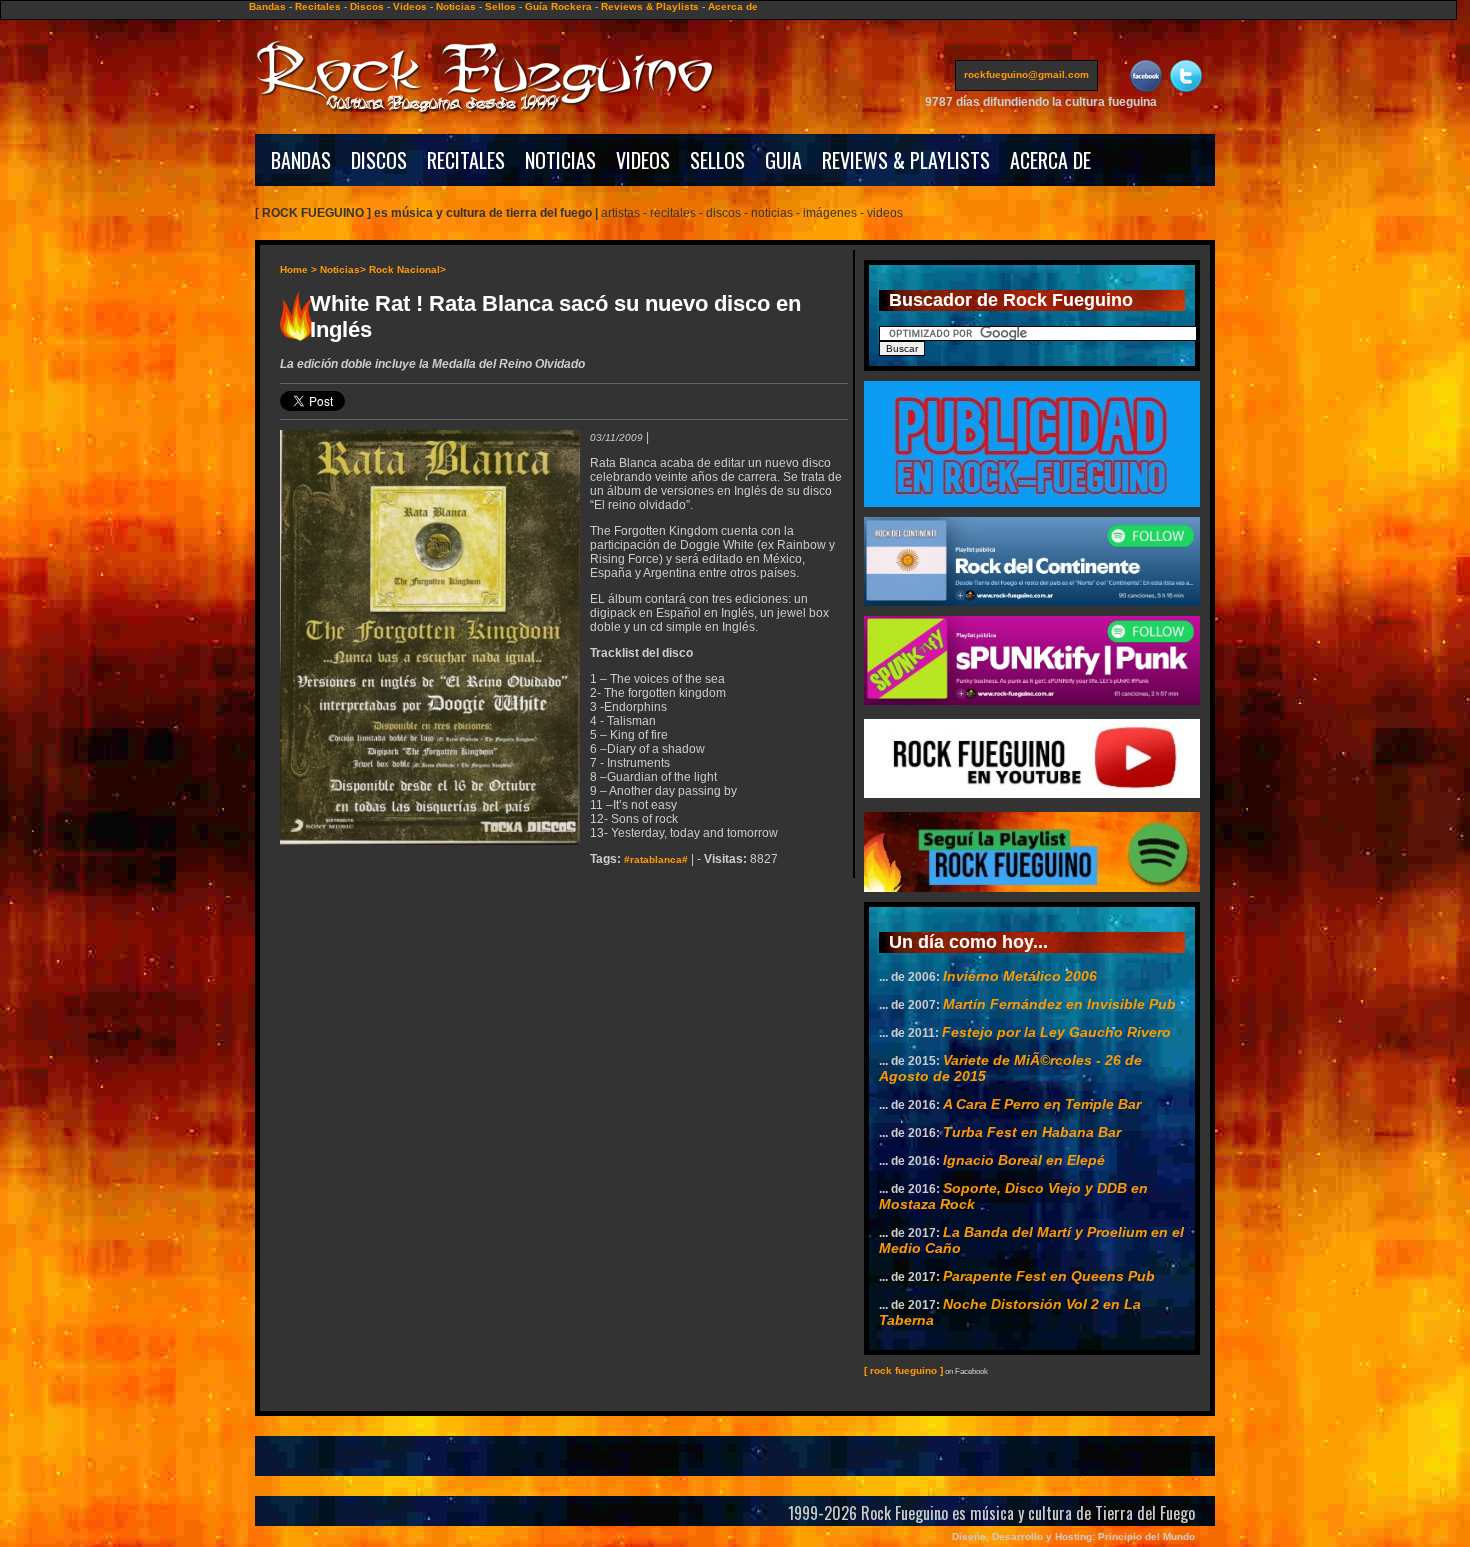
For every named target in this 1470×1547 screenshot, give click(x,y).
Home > (298, 269)
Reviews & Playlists (650, 6)
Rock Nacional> (407, 269)
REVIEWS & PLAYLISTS (906, 160)
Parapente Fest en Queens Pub (1049, 1276)
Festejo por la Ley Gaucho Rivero (1056, 1032)
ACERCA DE (1050, 160)
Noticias (456, 6)
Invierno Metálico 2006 (1020, 976)
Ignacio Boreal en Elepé (1024, 1160)
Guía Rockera (558, 6)
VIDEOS (643, 160)
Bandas (267, 6)
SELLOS (717, 160)
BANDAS (301, 160)
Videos (410, 6)
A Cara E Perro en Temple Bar (1042, 1104)
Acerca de (733, 6)
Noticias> (343, 269)
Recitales (318, 6)
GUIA (783, 160)
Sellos (500, 6)
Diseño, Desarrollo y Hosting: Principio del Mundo (1073, 1536)
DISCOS (379, 160)
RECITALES (466, 160)
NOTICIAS (560, 160)
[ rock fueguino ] (903, 1370)
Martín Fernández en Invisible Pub (1059, 1004)
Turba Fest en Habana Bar (1032, 1132)
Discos (367, 6)
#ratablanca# (656, 859)
